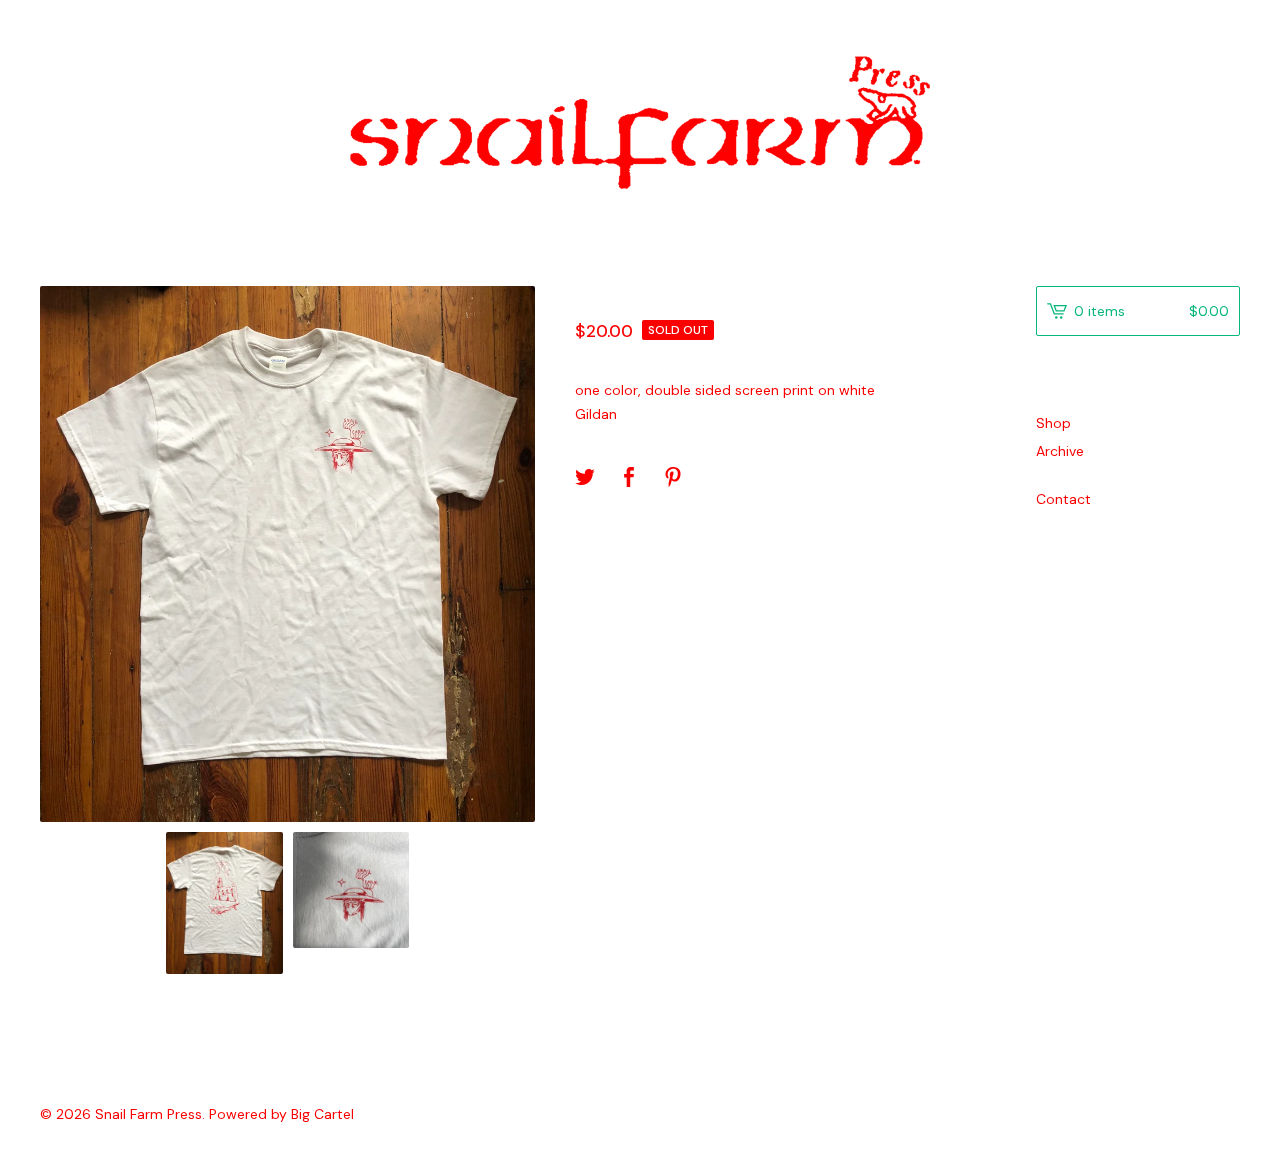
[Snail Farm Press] (640, 122)
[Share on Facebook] (629, 478)
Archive (1060, 451)
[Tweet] (585, 478)
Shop (1053, 423)
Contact (1063, 499)
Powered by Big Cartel (281, 1114)
